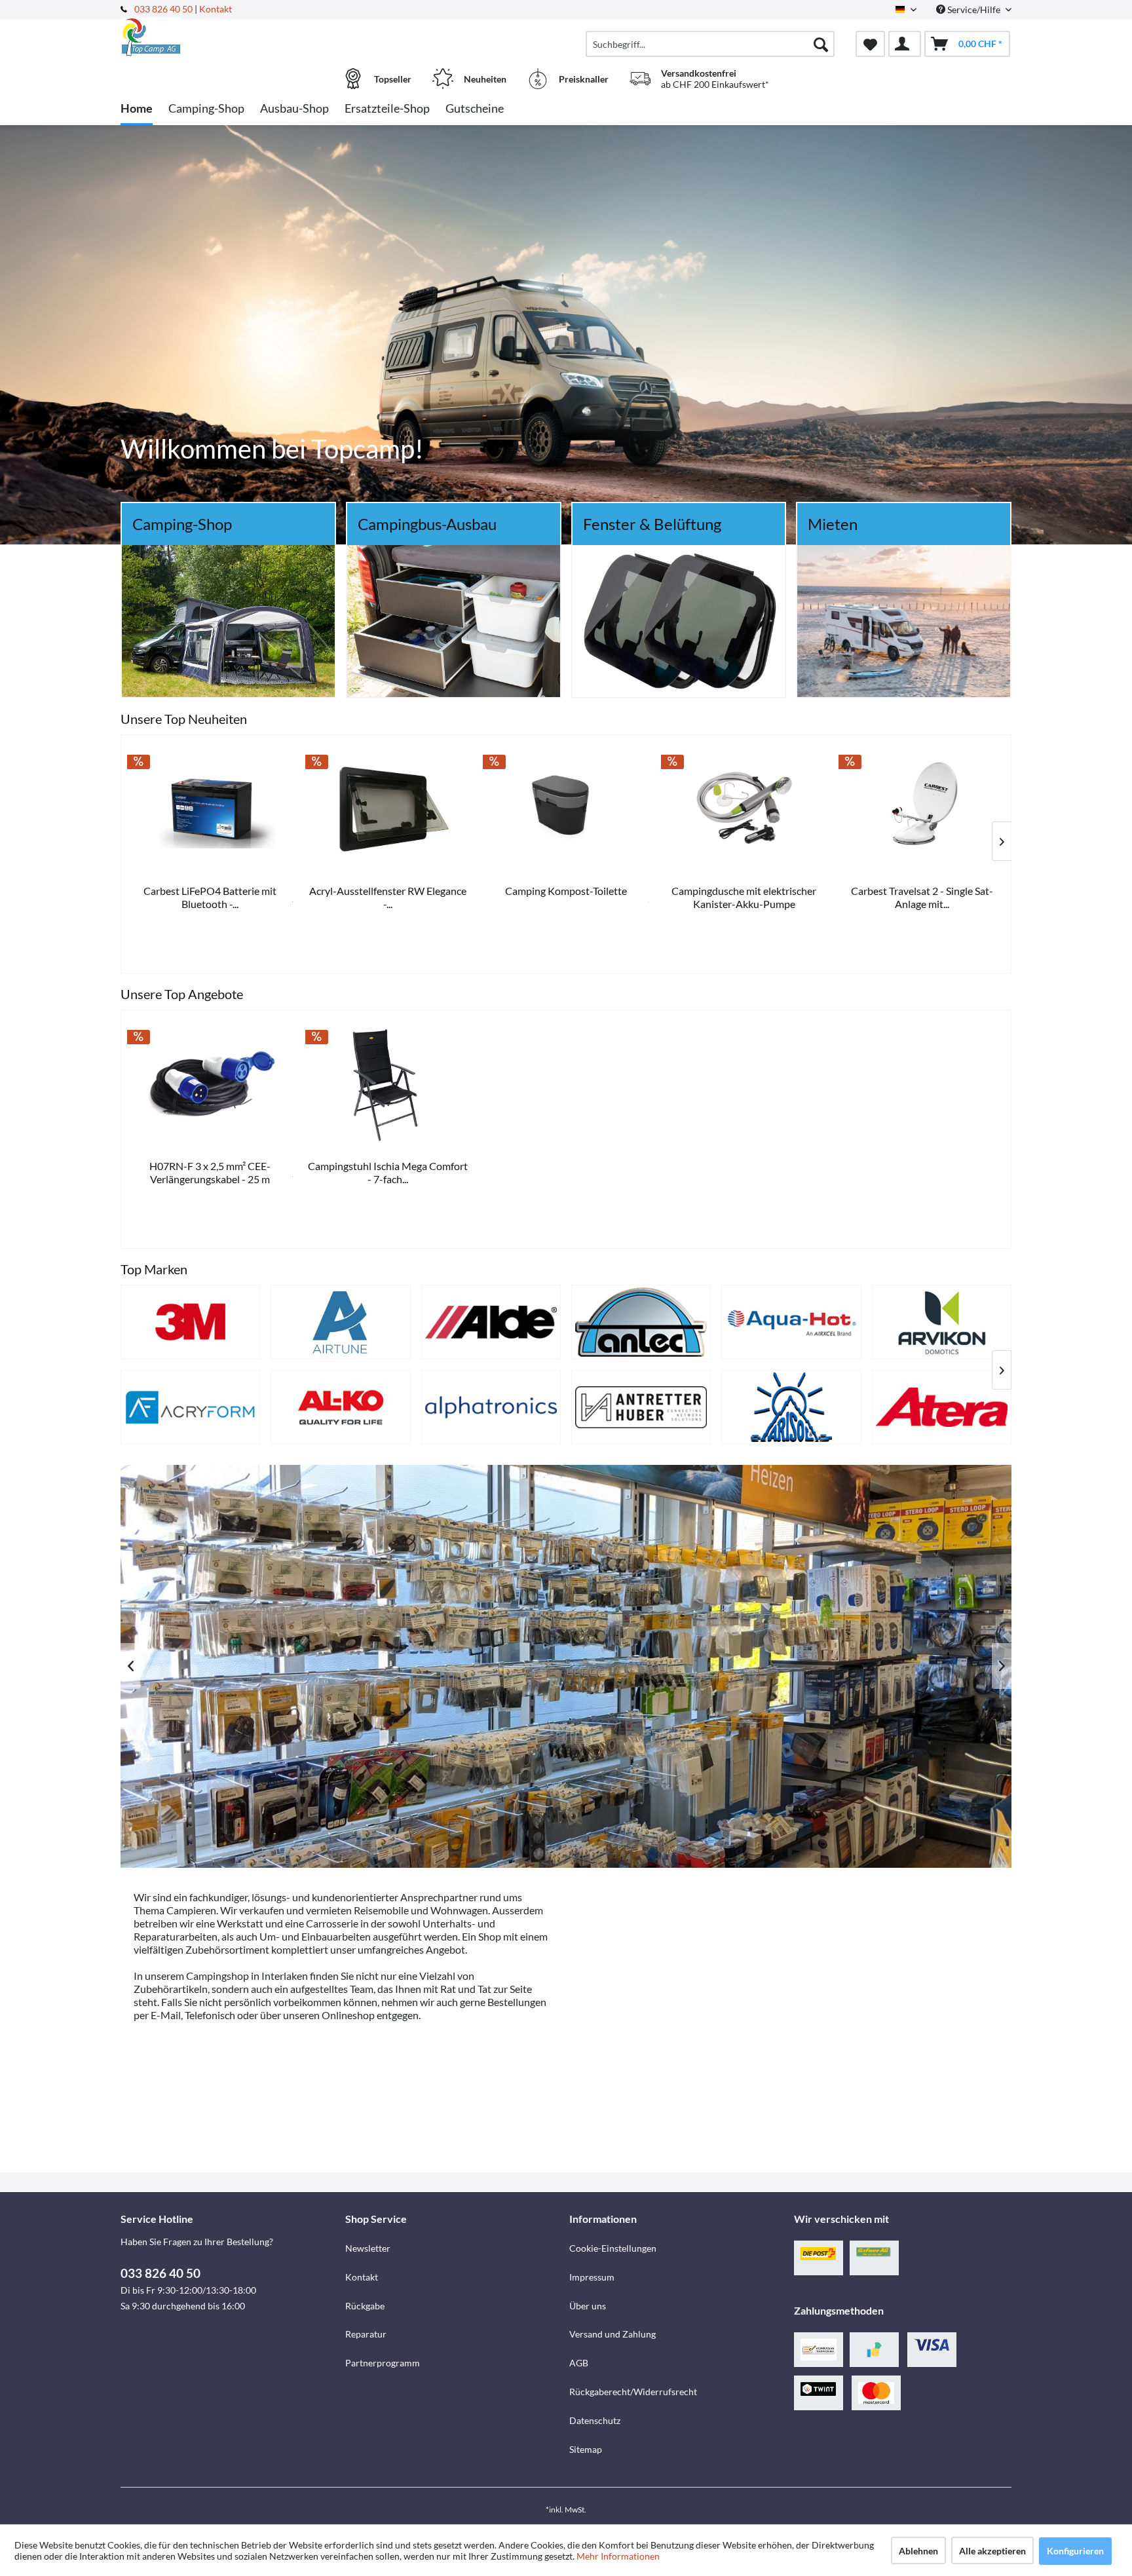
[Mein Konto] (905, 44)
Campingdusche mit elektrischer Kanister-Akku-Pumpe (744, 897)
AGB (579, 2363)
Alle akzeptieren (992, 2551)
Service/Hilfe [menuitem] (974, 9)
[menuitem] (710, 44)
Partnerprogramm (383, 2363)
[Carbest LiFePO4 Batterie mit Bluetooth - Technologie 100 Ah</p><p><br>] (210, 809)
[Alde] (491, 1322)
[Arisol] (791, 1407)
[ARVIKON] (942, 1322)
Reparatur (366, 2334)
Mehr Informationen (618, 2556)
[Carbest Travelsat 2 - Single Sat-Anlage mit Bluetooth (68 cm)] (922, 809)
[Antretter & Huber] (641, 1407)
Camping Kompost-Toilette (566, 891)
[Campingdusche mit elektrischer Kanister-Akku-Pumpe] (744, 809)
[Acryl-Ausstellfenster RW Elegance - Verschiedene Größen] (388, 809)
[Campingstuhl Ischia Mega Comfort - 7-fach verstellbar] (388, 1084)
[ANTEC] (641, 1322)
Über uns (588, 2306)
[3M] (190, 1322)
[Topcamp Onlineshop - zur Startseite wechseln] (231, 37)
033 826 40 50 (164, 9)
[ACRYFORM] (190, 1407)
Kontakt (216, 9)
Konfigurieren (1075, 2551)
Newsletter (368, 2248)
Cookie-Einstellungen (613, 2248)
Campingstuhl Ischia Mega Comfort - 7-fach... (388, 1172)
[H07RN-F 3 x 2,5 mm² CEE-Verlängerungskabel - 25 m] (210, 1084)
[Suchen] (821, 44)
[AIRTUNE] (340, 1322)
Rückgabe (365, 2306)
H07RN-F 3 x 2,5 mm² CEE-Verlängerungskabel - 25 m (210, 1172)
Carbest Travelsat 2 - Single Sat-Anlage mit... (922, 897)
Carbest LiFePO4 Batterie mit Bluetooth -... (210, 897)
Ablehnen (918, 2551)
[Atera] (942, 1407)
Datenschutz (595, 2420)
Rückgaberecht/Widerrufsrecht (633, 2392)
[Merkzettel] (870, 44)
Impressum (592, 2277)
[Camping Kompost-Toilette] (566, 809)
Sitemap (586, 2449)
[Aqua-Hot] (791, 1322)
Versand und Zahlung (613, 2334)
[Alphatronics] (491, 1407)
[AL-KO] (340, 1407)
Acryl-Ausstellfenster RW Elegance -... (388, 897)
